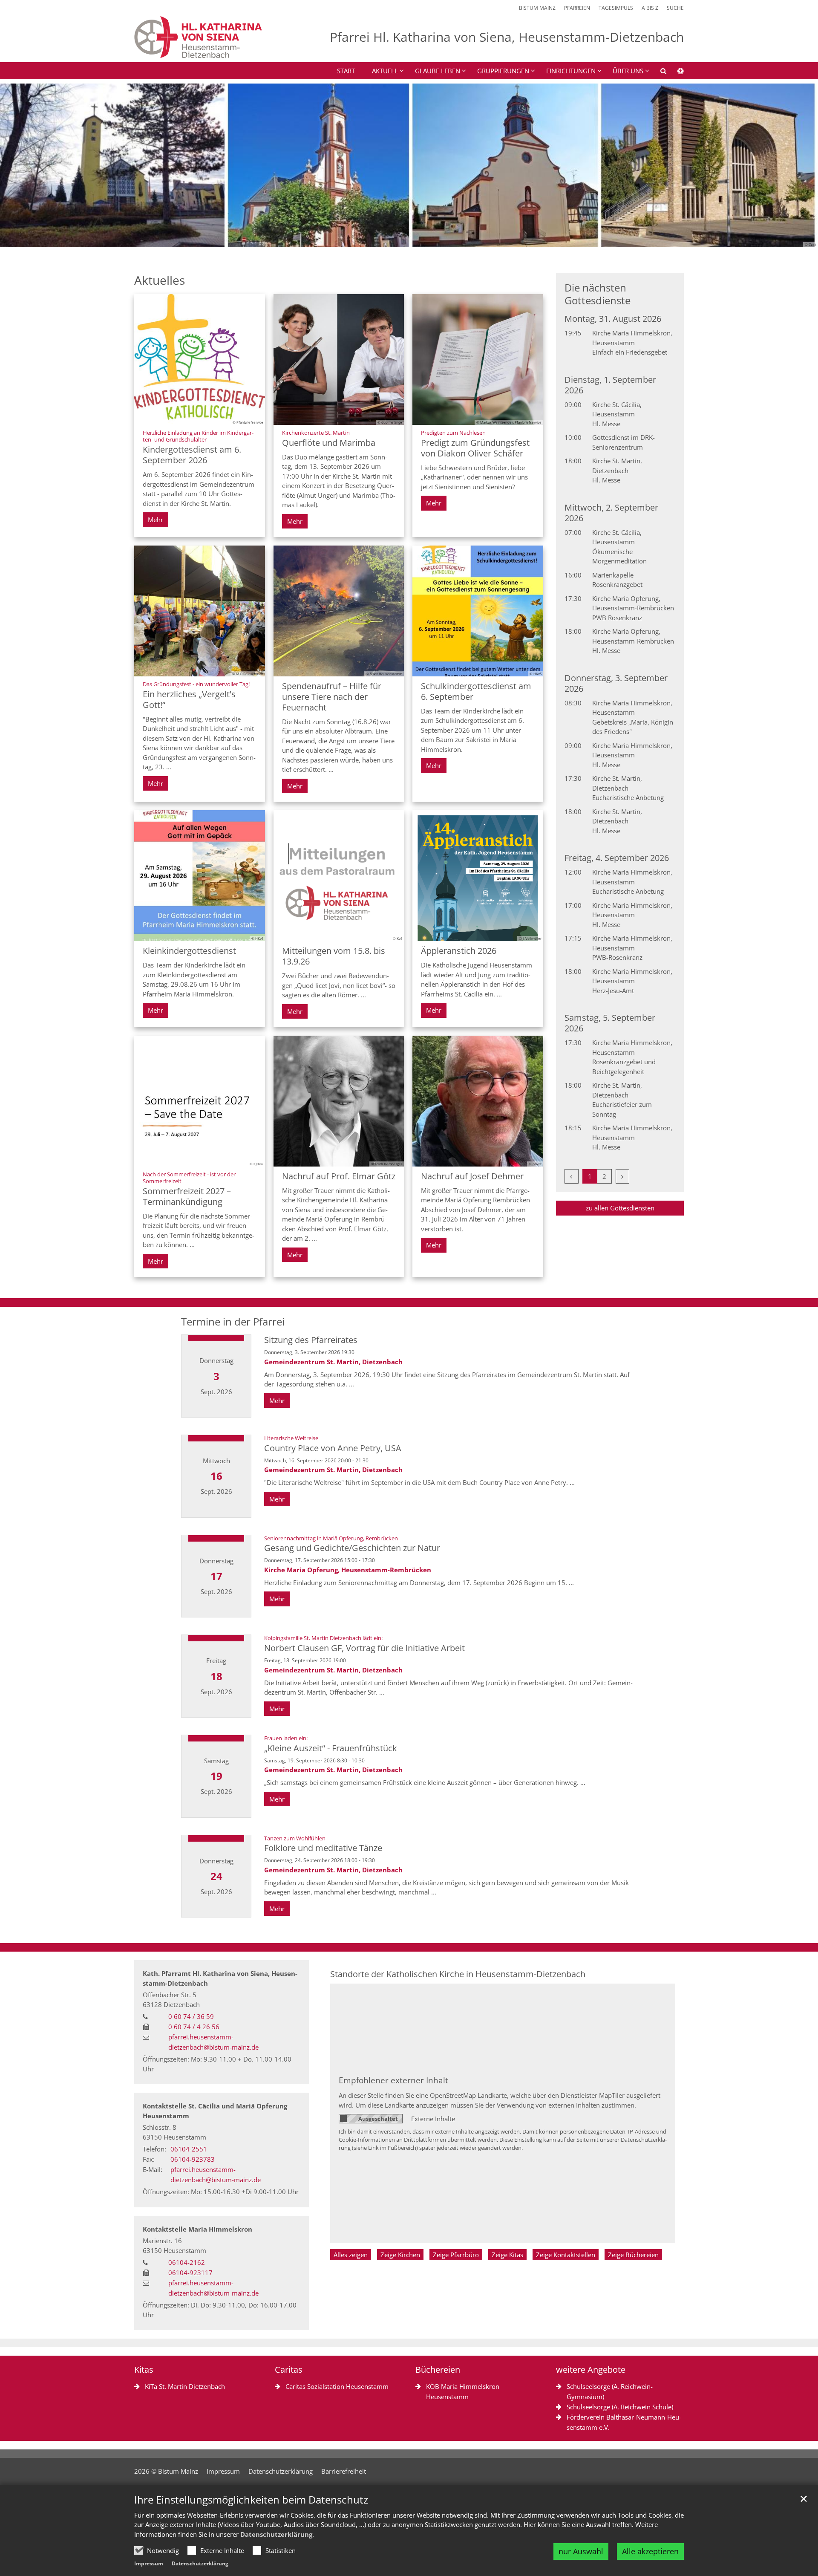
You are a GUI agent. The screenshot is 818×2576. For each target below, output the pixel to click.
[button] (658, 72)
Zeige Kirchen (400, 2255)
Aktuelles (160, 280)
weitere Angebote (591, 2370)
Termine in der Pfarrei (233, 1322)
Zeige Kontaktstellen (566, 2255)
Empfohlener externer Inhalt (393, 2080)
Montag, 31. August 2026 (613, 319)
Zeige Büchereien (633, 2255)
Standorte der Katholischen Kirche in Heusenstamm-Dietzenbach (458, 1974)
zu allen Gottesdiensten (620, 1208)
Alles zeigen (351, 2255)
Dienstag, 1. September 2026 (610, 385)
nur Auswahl (581, 2551)
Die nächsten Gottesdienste (598, 294)
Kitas (144, 2370)
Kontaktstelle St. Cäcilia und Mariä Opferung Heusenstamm (215, 2111)
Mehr (156, 520)
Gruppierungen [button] (503, 71)
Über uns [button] (628, 71)
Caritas (289, 2370)
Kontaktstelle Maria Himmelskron (197, 2229)
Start (346, 71)
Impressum (149, 2563)
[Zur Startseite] (198, 37)
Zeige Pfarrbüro (456, 2255)
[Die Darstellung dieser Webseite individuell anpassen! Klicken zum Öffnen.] (675, 72)
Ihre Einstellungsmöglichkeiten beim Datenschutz (251, 2500)
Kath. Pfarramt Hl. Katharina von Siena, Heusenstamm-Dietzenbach (220, 1978)
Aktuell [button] (385, 71)
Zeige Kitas (507, 2255)
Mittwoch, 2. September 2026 (611, 513)
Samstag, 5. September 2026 (610, 1023)
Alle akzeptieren (650, 2551)
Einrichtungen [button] (571, 71)
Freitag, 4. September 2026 (617, 858)
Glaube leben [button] (438, 71)
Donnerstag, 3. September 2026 (616, 683)
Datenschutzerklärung (276, 2534)
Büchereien (438, 2370)
